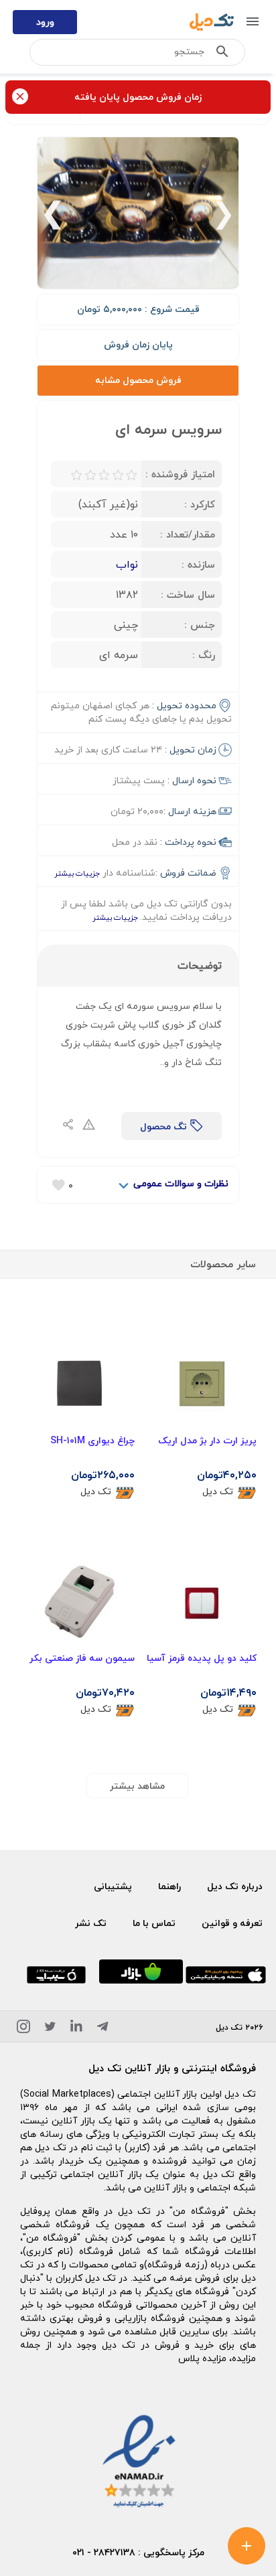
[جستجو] (222, 54)
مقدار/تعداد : (188, 534)
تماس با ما (154, 1923)
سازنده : (198, 564)
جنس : (200, 625)
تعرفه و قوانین (232, 1923)
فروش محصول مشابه (138, 380)
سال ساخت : (188, 594)
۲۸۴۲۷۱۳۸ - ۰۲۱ (104, 2552)
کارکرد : (200, 504)
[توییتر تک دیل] (50, 2029)
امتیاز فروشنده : (180, 474)
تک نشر (91, 1923)
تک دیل (218, 1492)
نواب (127, 564)
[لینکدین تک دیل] (76, 2029)
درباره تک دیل (235, 1886)
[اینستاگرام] (23, 2029)
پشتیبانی (113, 1886)
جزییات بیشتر (77, 873)
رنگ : (204, 655)
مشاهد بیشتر (137, 1786)
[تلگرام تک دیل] (102, 2029)
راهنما (169, 1886)
